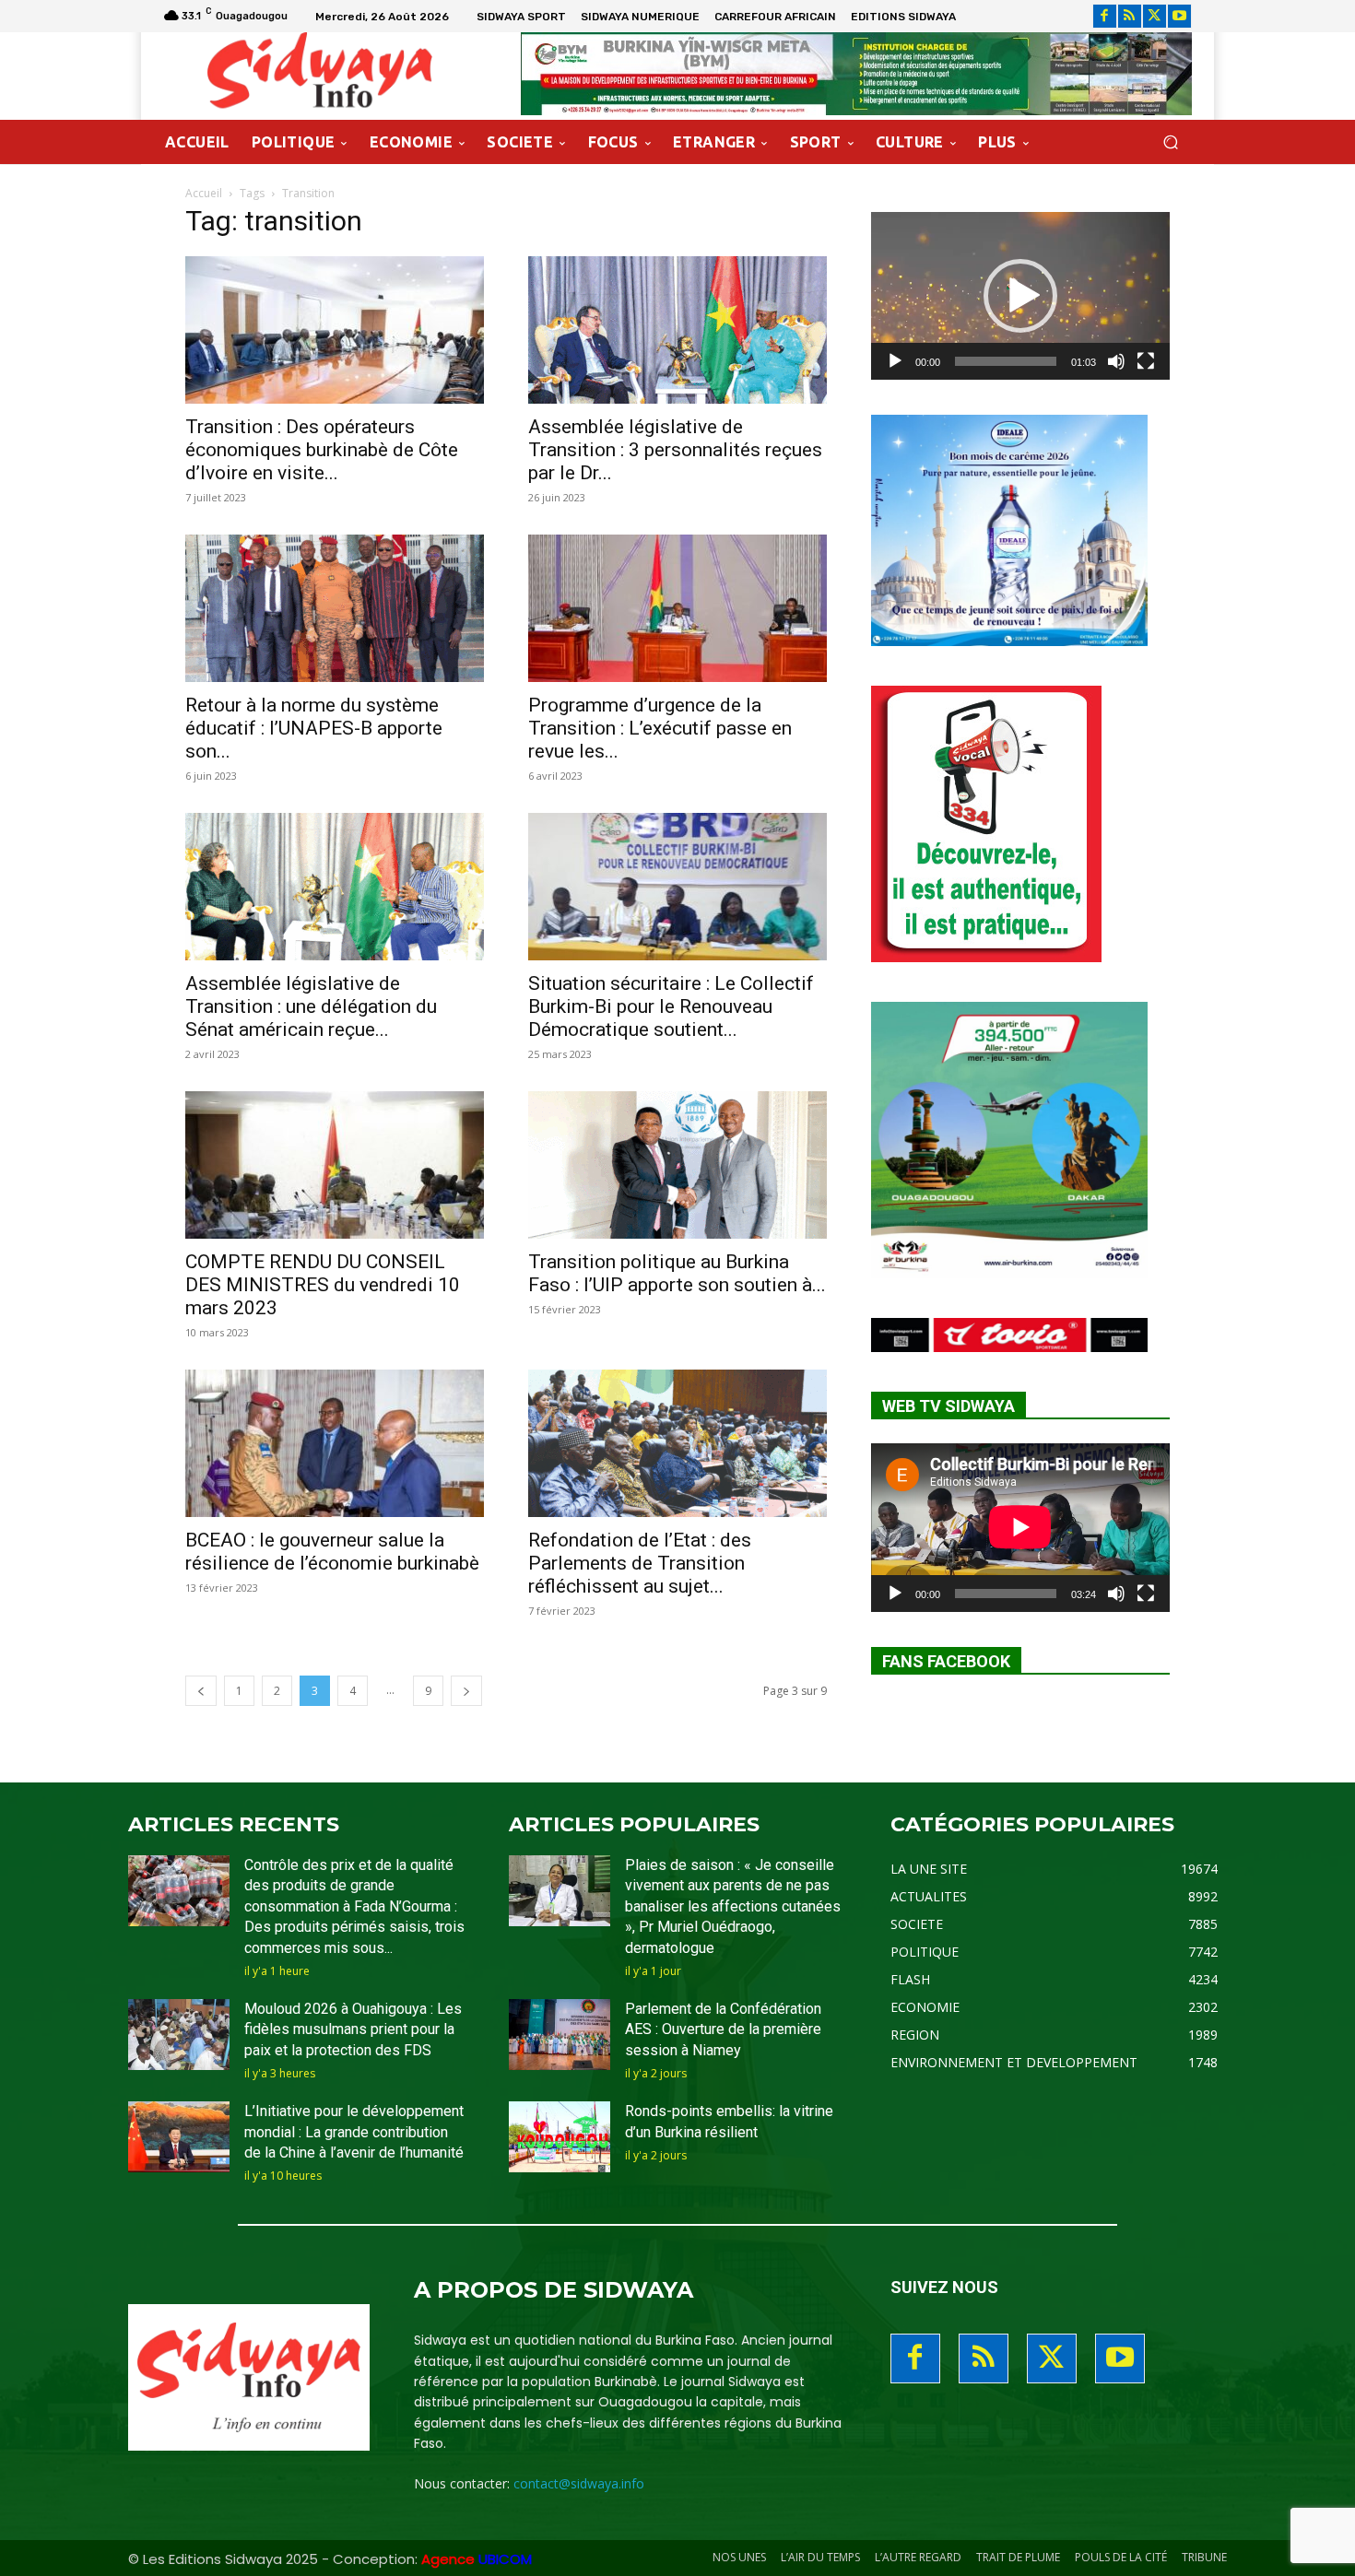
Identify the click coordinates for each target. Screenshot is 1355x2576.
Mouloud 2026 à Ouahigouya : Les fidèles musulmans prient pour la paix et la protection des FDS (353, 2029)
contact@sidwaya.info (579, 2483)
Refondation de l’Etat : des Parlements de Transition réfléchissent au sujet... (640, 1563)
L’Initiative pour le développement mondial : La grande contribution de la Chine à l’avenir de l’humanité (354, 2132)
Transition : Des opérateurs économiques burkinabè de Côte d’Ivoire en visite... (322, 450)
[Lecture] (895, 361)
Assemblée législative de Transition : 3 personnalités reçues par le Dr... (675, 450)
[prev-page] (201, 1691)
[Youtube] (1179, 16)
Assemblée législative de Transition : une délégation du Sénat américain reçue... (311, 1006)
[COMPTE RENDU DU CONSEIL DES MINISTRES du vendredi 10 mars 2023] (335, 1165)
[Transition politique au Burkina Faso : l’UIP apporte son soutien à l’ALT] (677, 1165)
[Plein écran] (1146, 361)
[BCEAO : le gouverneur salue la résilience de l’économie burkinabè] (335, 1443)
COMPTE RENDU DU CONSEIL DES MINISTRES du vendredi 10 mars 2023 (323, 1285)
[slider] (1006, 361)
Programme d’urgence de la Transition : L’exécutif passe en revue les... (660, 728)
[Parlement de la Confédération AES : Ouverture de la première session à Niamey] (560, 2035)
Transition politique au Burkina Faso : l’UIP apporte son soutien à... (677, 1273)
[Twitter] (1155, 16)
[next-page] (466, 1691)
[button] (1170, 142)
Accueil (204, 193)
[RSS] (1130, 16)
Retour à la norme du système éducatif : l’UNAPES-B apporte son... (314, 728)
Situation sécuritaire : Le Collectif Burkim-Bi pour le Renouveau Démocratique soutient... (671, 1006)
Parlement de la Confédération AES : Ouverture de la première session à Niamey (723, 2029)
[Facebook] (1105, 16)
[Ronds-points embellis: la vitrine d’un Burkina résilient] (560, 2137)
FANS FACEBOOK (946, 1661)
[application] (1020, 296)
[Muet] (1116, 361)
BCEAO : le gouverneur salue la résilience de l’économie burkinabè (332, 1552)
